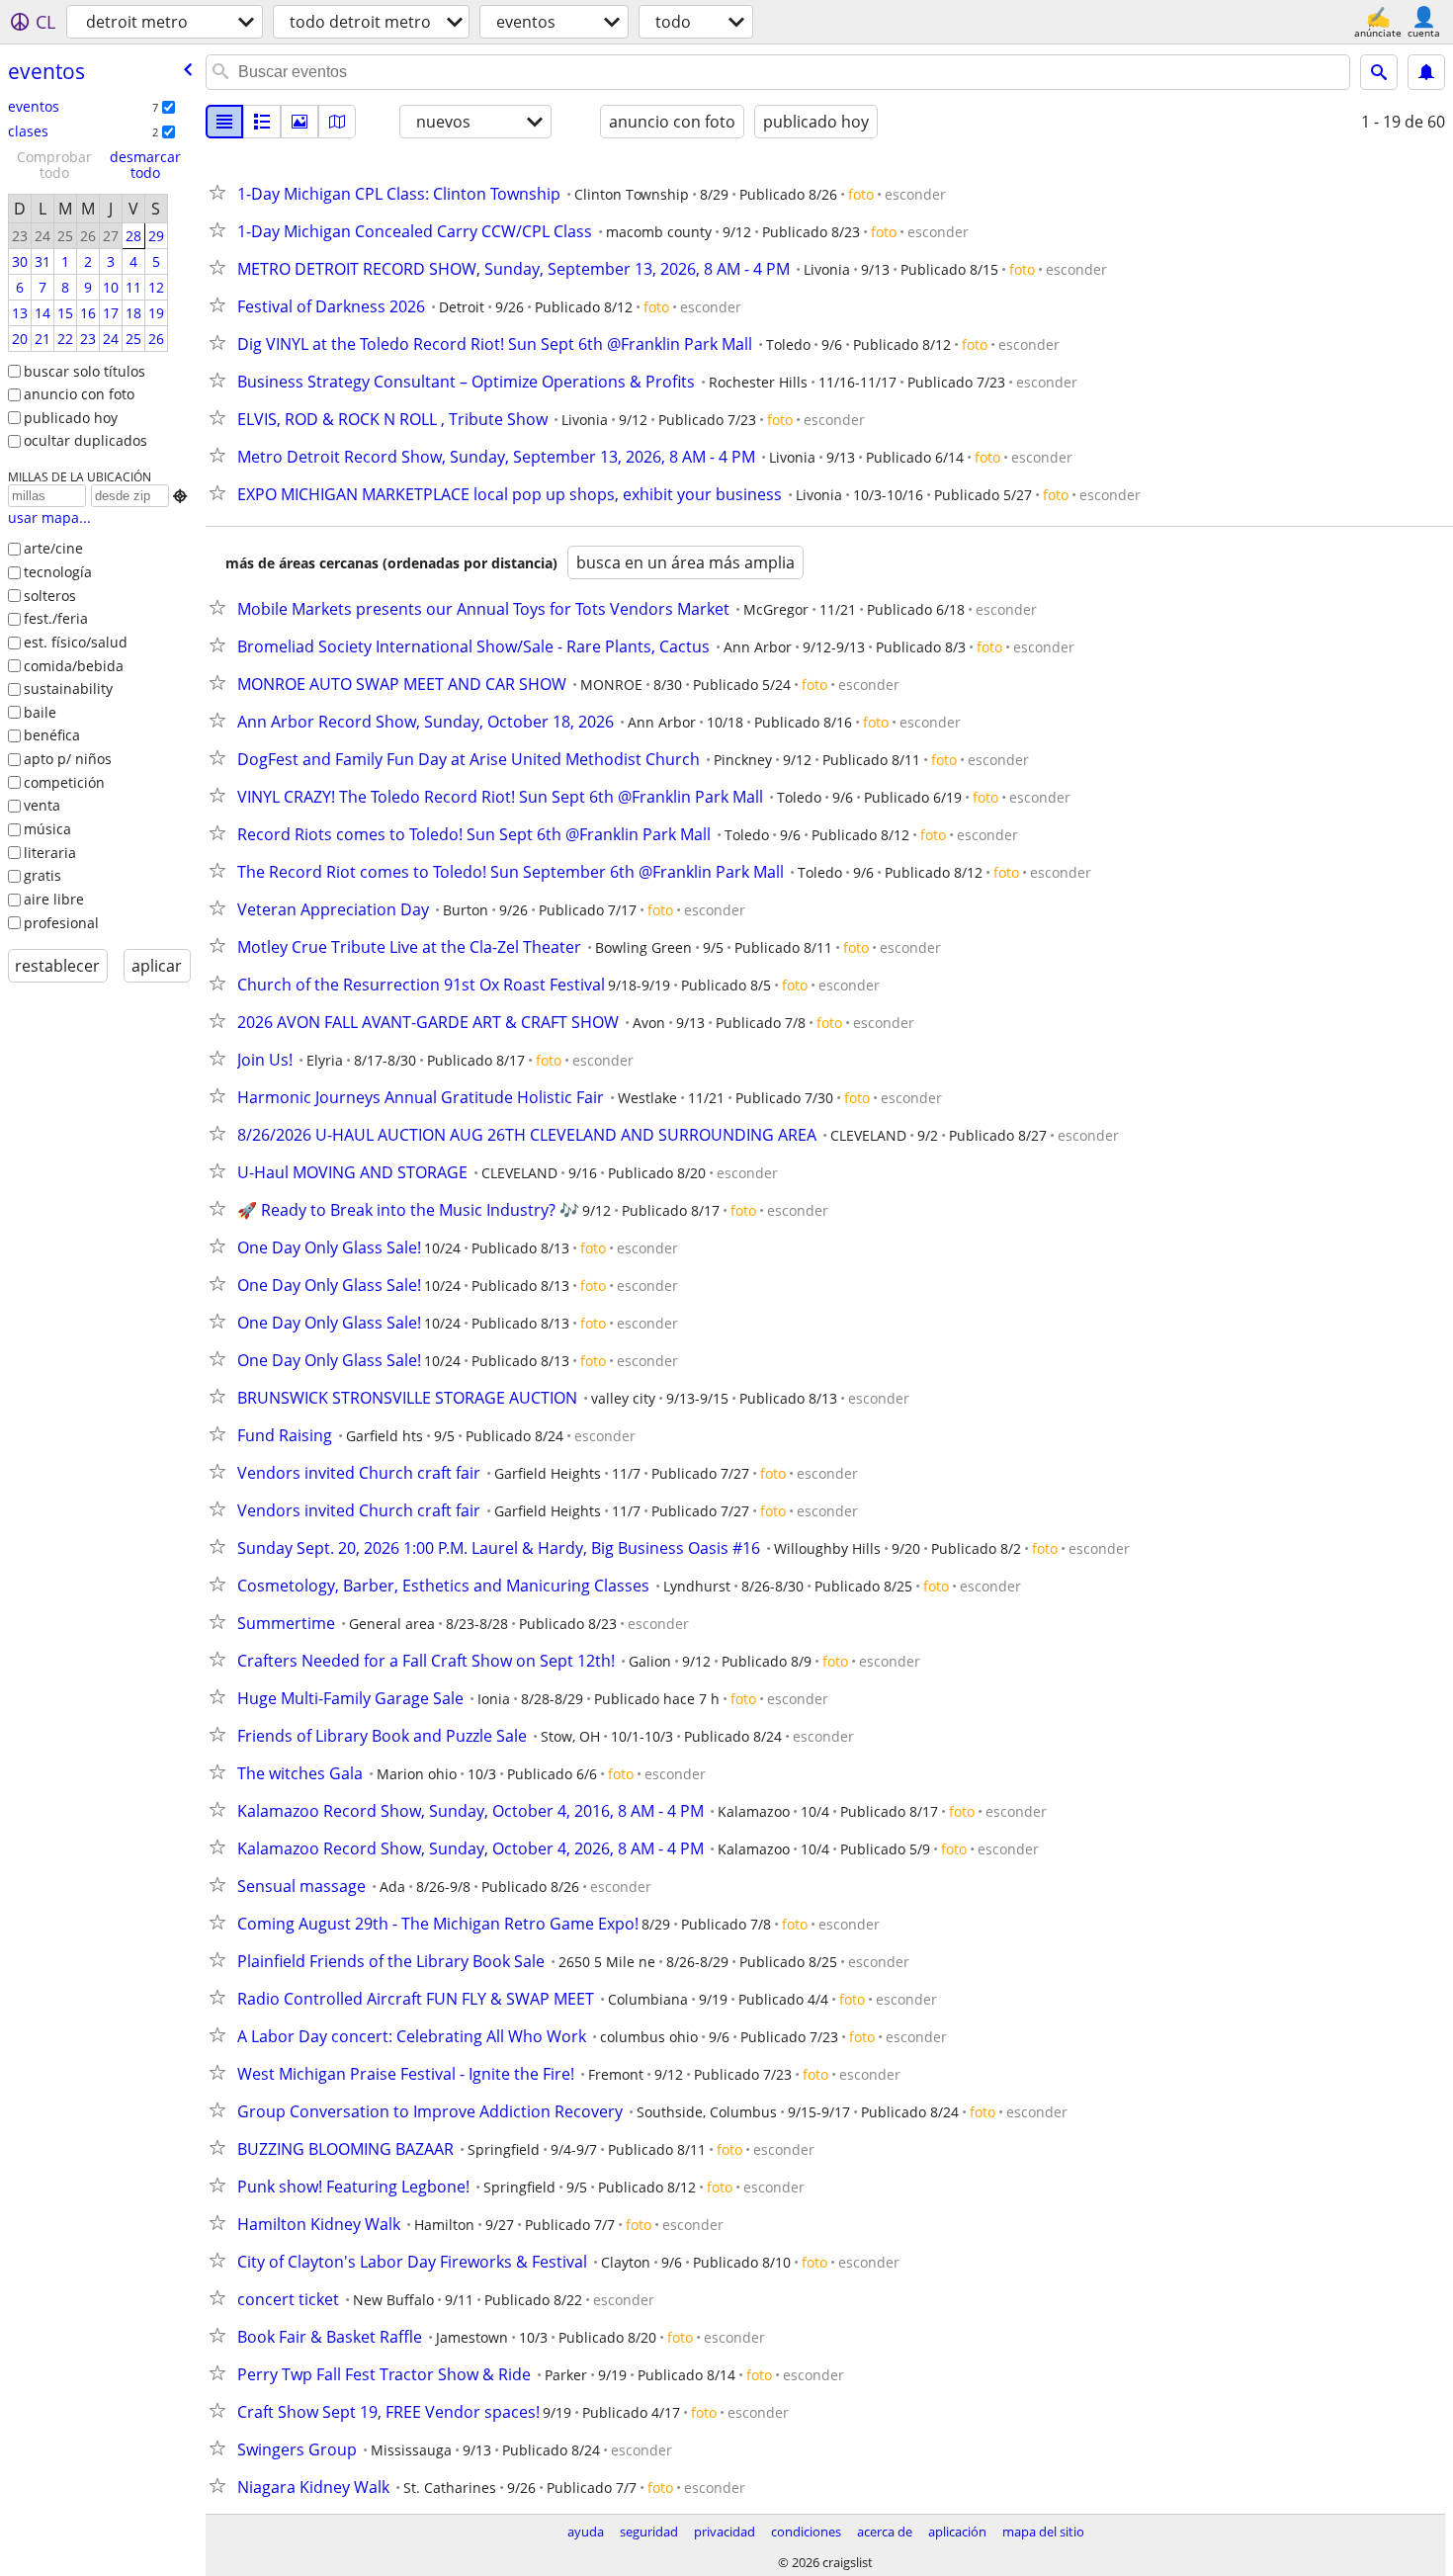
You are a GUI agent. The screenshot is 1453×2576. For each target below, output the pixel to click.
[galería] (299, 122)
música (47, 829)
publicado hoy (71, 418)
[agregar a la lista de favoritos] (221, 192)
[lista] (224, 122)
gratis (43, 875)
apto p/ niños (68, 759)
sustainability (68, 688)
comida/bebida (74, 666)
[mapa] (337, 122)
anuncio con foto (79, 394)
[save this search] (1426, 72)
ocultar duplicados (85, 440)
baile (40, 712)
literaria (50, 853)
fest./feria (56, 618)
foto (861, 194)
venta (42, 805)
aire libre (54, 899)
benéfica (52, 735)
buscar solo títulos (85, 371)
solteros (50, 596)
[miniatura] (262, 122)
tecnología (58, 572)
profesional (61, 923)
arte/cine (53, 548)
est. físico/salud (76, 642)
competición (64, 782)
